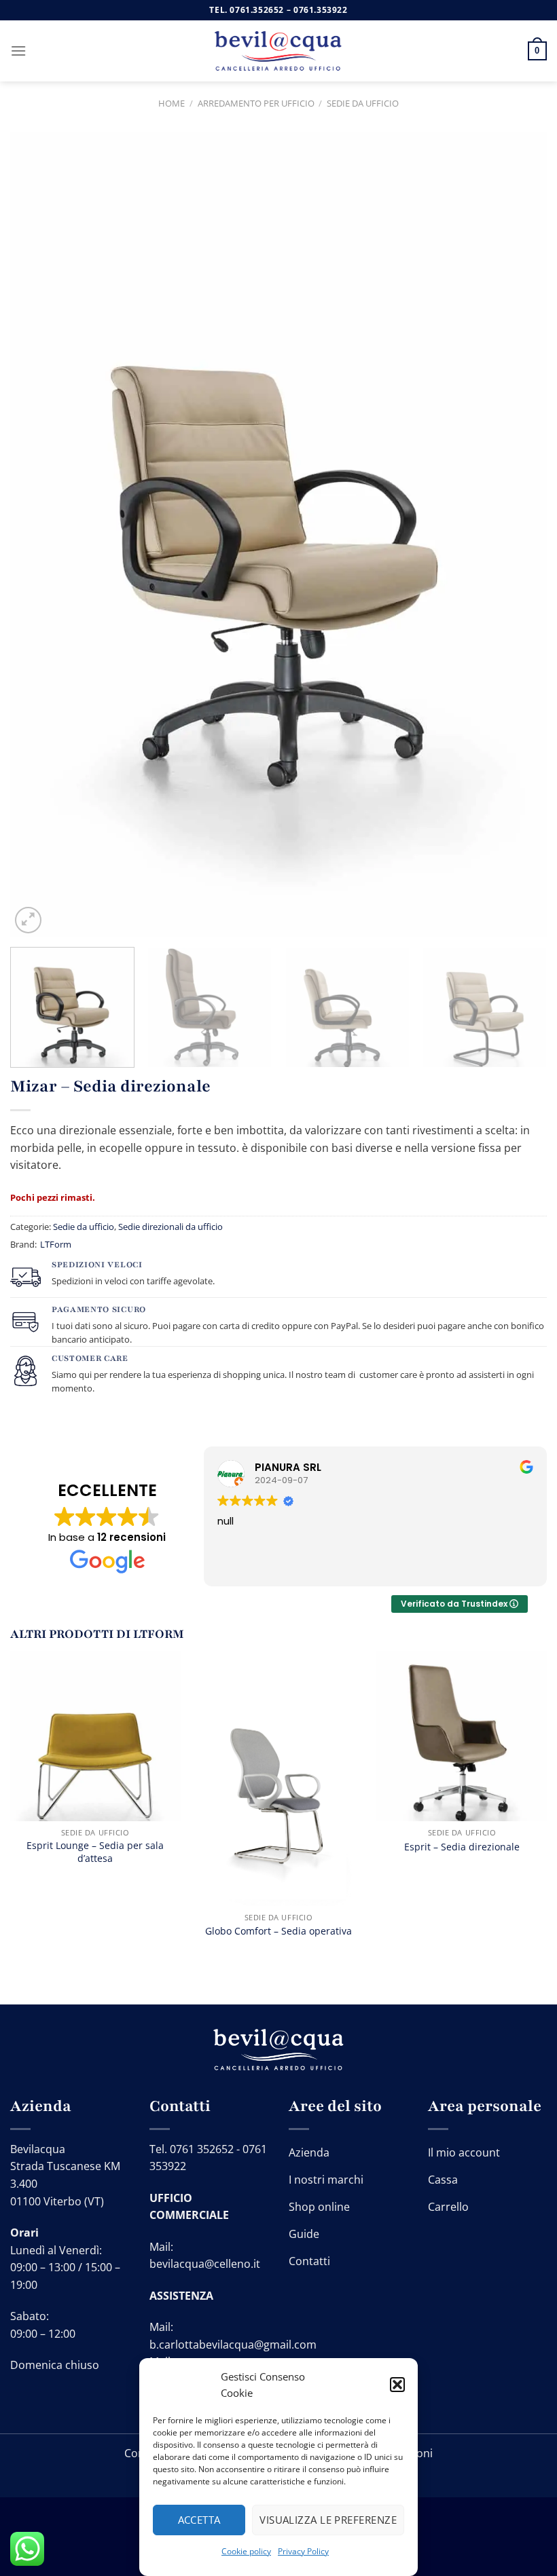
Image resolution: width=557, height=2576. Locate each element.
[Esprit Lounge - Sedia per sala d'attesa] (95, 1736)
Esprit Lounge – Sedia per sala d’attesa (95, 1852)
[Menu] (18, 51)
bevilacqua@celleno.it (205, 2264)
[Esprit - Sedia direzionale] (462, 1736)
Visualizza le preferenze (328, 2520)
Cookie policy (246, 2551)
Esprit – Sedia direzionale (462, 1847)
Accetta (199, 2520)
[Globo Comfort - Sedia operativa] (278, 1779)
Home (172, 103)
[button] (397, 2385)
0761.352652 (257, 10)
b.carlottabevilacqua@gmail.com (233, 2345)
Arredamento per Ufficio (256, 103)
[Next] (519, 535)
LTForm (56, 1244)
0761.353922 (321, 10)
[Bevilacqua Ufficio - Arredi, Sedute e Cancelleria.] (278, 51)
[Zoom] (28, 920)
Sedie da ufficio (363, 103)
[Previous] (38, 535)
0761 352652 (202, 2149)
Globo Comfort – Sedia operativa (278, 1931)
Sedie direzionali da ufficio (170, 1227)
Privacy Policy (303, 2551)
